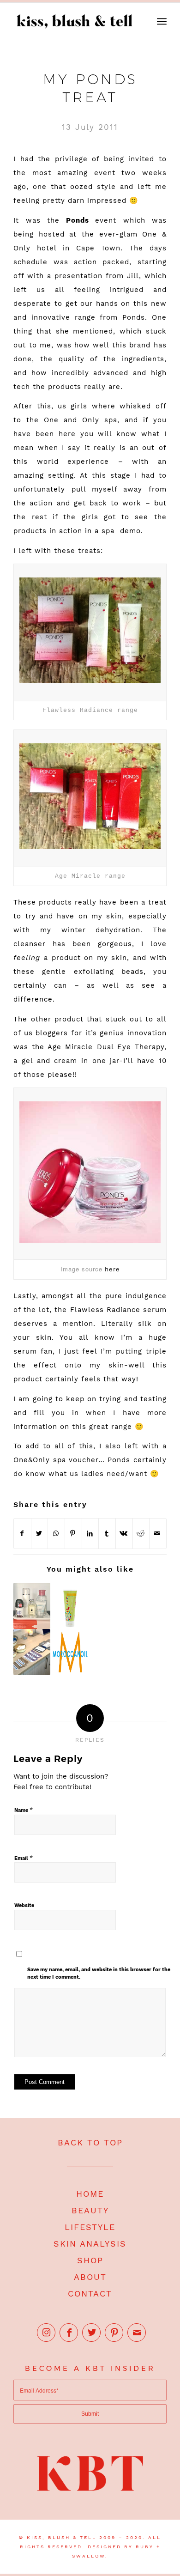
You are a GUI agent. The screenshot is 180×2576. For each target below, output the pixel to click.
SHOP (90, 2260)
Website (24, 1905)
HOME (90, 2194)
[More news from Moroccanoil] (70, 1652)
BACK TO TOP (90, 2142)
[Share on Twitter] (40, 1534)
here (112, 1269)
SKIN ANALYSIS (90, 2244)
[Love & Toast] (70, 1606)
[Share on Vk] (124, 1534)
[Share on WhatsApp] (56, 1534)
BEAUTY (90, 2210)
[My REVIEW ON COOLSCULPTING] (32, 1652)
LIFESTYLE (90, 2227)
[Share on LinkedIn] (90, 1534)
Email (24, 1858)
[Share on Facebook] (22, 1534)
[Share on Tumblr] (107, 1534)
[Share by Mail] (158, 1534)
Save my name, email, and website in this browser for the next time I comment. (99, 1974)
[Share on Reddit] (141, 1534)
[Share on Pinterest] (73, 1534)
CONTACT (90, 2293)
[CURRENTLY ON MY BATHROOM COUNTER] (32, 1606)
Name (24, 1810)
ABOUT (90, 2277)
